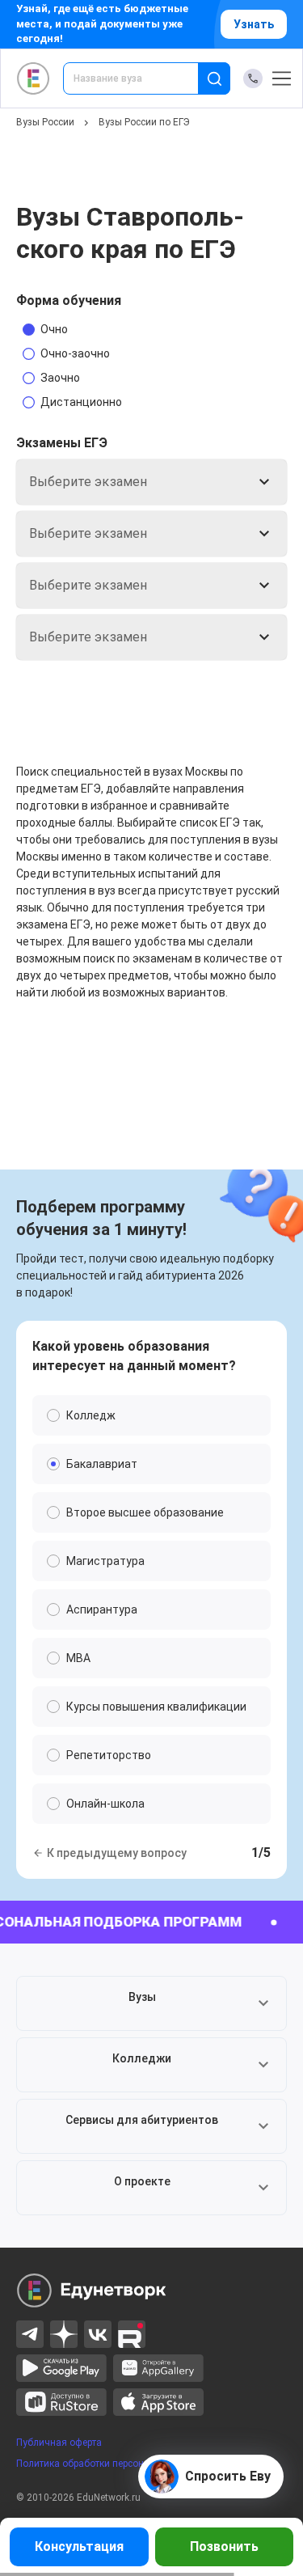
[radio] (69, 329)
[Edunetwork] (34, 78)
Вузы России (45, 122)
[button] (151, 2003)
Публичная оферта (59, 2443)
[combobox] (142, 78)
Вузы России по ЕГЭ (144, 122)
